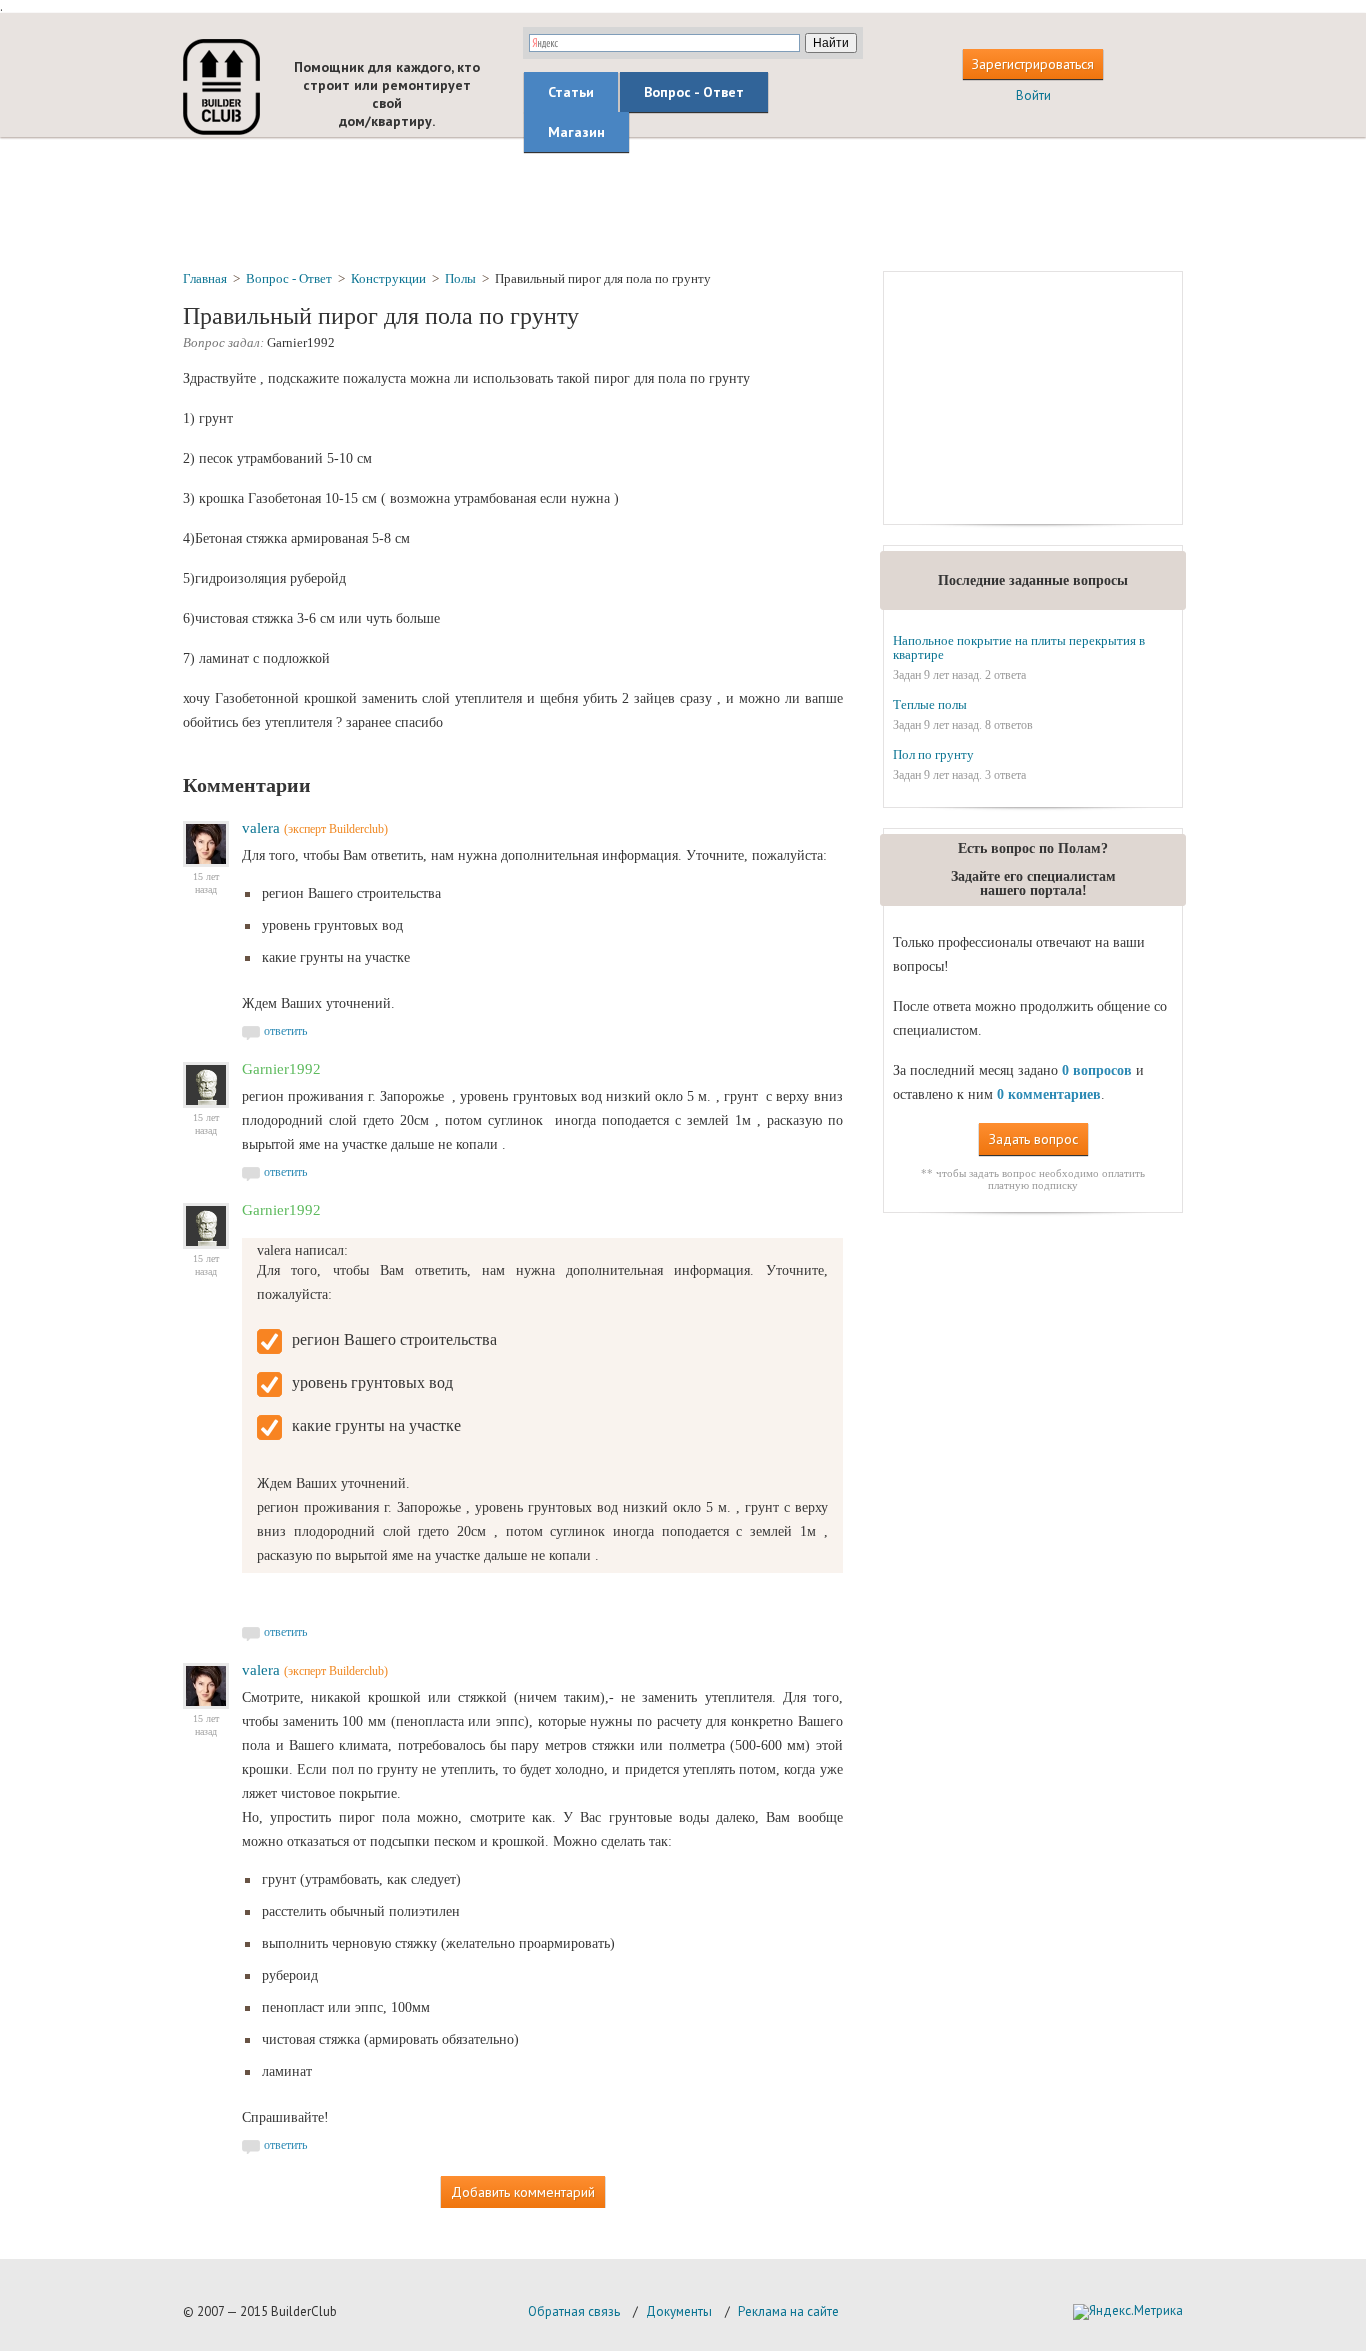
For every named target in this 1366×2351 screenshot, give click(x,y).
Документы (679, 2311)
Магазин (576, 132)
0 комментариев (1049, 1094)
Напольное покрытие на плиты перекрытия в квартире (1019, 647)
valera (261, 828)
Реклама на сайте (788, 2311)
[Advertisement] (683, 203)
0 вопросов (1097, 1070)
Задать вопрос (1033, 1139)
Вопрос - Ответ (694, 92)
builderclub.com (221, 87)
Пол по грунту (933, 754)
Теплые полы (930, 704)
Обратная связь (574, 2311)
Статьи (571, 92)
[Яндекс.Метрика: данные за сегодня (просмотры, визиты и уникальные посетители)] (1128, 2312)
